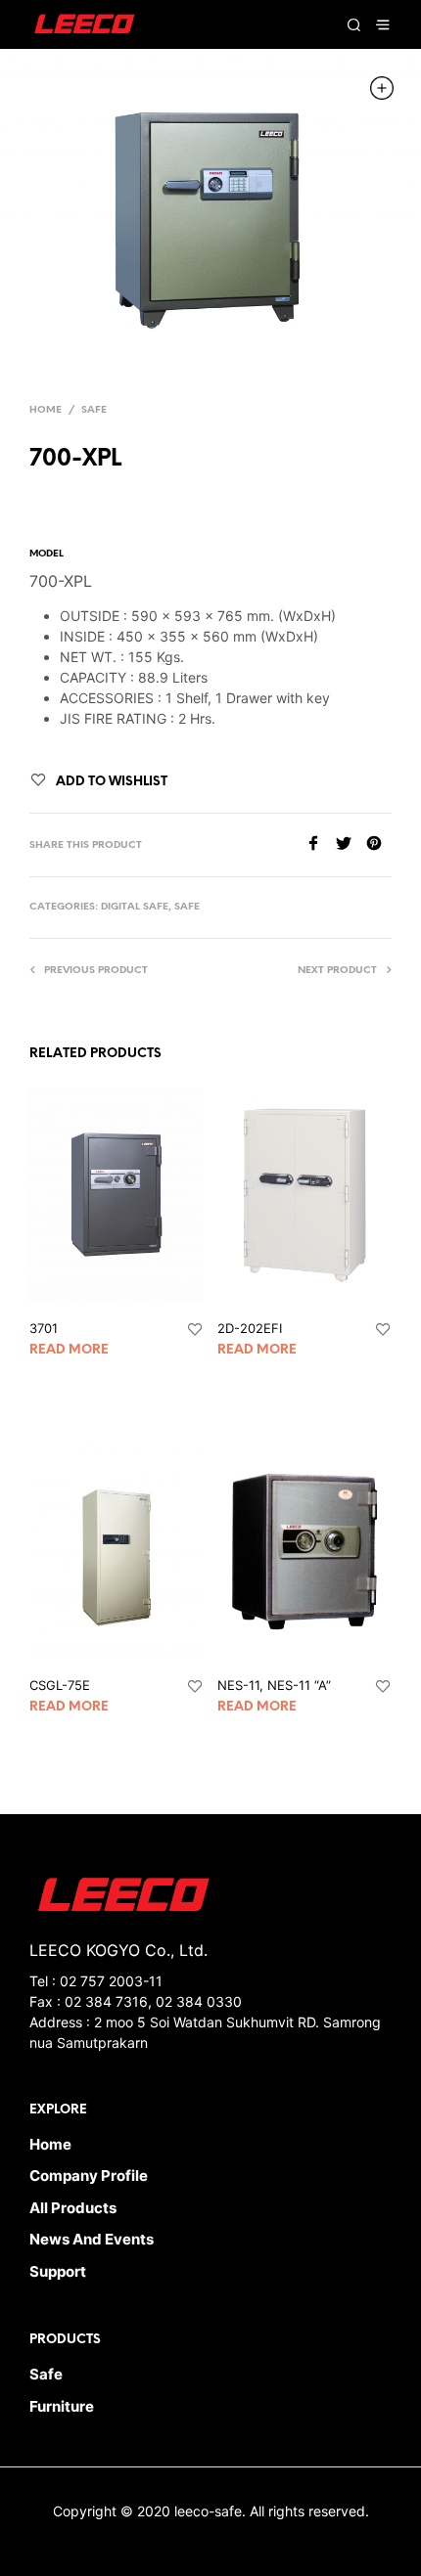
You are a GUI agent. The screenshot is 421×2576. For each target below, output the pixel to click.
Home (46, 410)
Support (58, 2271)
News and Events (92, 2239)
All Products (73, 2208)
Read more (69, 1350)
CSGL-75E (60, 1685)
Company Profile (89, 2176)
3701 (44, 1328)
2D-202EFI (250, 1328)
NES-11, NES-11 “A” (274, 1685)
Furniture (62, 2406)
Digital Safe (135, 907)
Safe (94, 410)
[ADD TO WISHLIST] (195, 1330)
